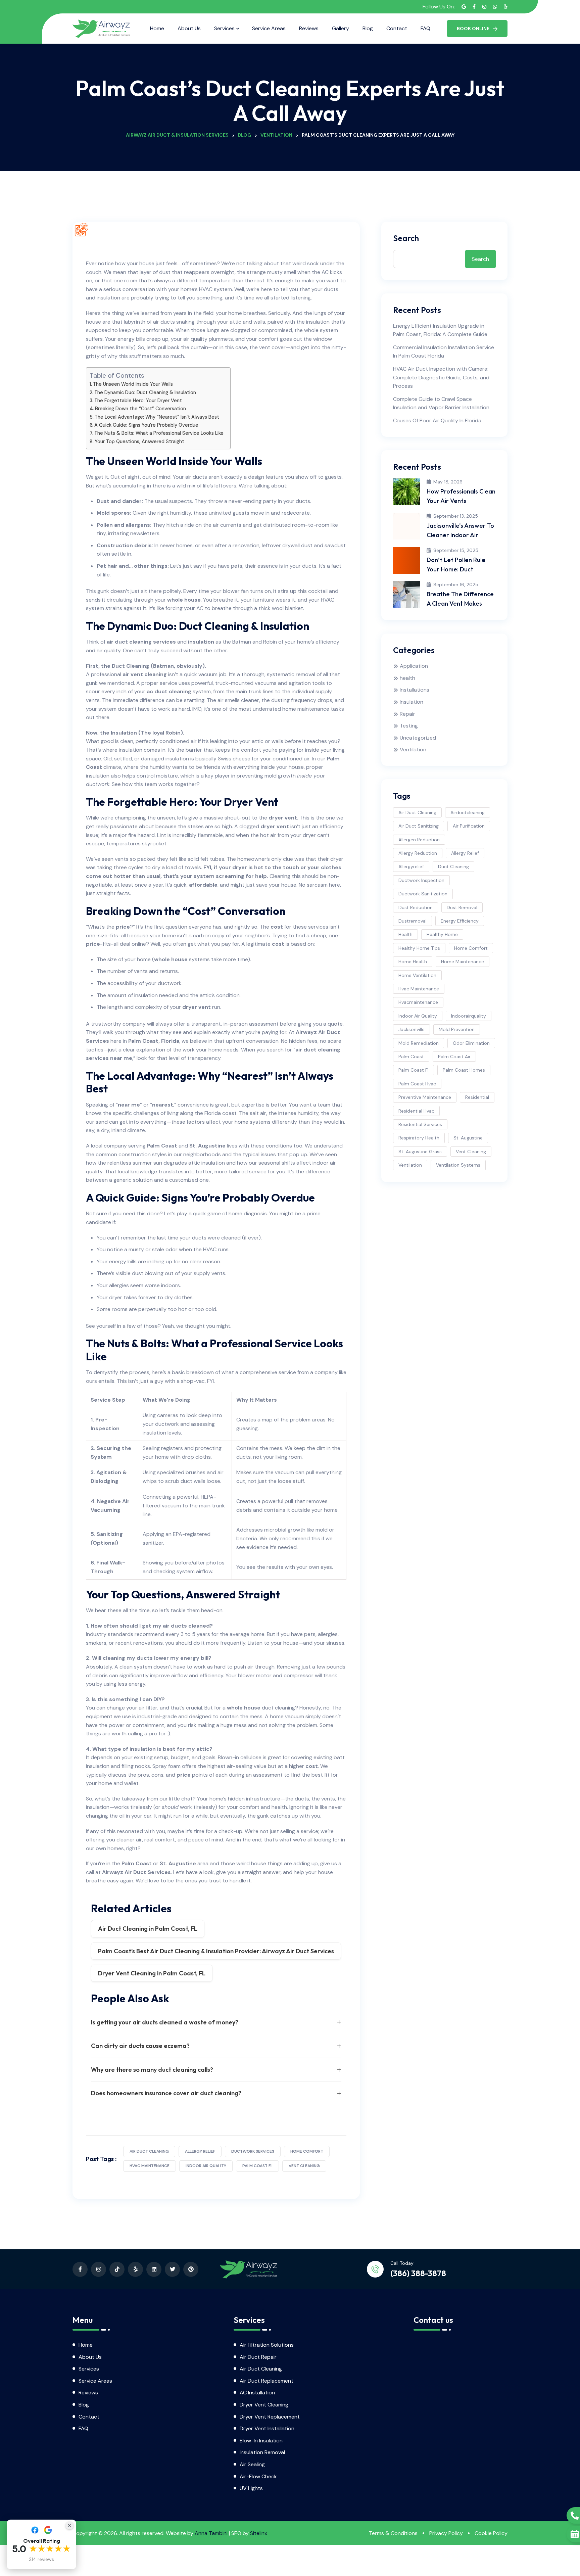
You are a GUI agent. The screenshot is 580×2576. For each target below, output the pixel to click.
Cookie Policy (491, 2533)
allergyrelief (411, 867)
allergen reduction (419, 840)
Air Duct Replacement (267, 2381)
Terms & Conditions (393, 2533)
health (407, 678)
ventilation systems (458, 1165)
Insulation (412, 702)
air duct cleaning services (141, 642)
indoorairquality (469, 1016)
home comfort (307, 2151)
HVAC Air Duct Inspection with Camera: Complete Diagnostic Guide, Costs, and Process (441, 377)
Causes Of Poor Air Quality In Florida (437, 420)
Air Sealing (252, 2464)
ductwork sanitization (423, 894)
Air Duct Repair (258, 2357)
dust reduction (416, 907)
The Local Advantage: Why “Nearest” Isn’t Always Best (157, 417)
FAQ (425, 28)
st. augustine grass (420, 1152)
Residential (477, 1097)
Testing (409, 726)
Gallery (341, 28)
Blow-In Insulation (261, 2441)
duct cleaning (453, 867)
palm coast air (454, 1057)
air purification (469, 826)
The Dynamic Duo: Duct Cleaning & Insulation (145, 392)
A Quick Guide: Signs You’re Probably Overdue (146, 425)
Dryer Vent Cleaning (264, 2405)
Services (224, 28)
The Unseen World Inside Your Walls (133, 384)
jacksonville (412, 1029)
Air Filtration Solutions (267, 2345)
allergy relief (200, 2151)
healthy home (442, 934)
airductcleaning (468, 812)
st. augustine (468, 1138)
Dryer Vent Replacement (270, 2417)
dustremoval (413, 921)
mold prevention (457, 1029)
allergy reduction (418, 853)
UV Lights (251, 2488)
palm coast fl (257, 2166)
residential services (420, 1124)
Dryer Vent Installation (267, 2428)
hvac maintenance (150, 2166)
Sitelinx (259, 2533)
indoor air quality (206, 2166)
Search (406, 238)
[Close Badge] (69, 2525)
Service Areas (269, 28)
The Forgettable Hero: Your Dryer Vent (138, 401)
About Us (189, 28)
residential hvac (416, 1111)
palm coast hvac (417, 1084)
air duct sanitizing (419, 826)
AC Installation (257, 2393)
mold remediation (419, 1043)
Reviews (309, 28)
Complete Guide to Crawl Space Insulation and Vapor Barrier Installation (441, 403)
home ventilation (417, 975)
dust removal (462, 907)
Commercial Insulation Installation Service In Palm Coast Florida (444, 352)
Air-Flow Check (258, 2476)
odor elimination (471, 1043)
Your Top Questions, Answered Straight (139, 441)
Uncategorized (418, 738)
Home (157, 28)
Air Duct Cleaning (261, 2369)
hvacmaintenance (418, 1002)
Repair (407, 714)
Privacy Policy (446, 2533)
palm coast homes (464, 1070)
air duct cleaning (149, 2151)
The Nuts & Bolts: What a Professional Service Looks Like (159, 433)
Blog (368, 28)
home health (413, 962)
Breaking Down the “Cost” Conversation (140, 409)
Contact (397, 28)
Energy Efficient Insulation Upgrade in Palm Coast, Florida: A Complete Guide (440, 330)
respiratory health (419, 1138)
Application (414, 666)
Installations (415, 690)
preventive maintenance (425, 1097)
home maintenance (463, 962)
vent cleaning (304, 2166)
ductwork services (253, 2151)
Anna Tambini (211, 2533)
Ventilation (413, 750)
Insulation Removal (262, 2452)
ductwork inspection (421, 880)
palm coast (411, 1057)
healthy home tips (419, 948)
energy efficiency (460, 921)
